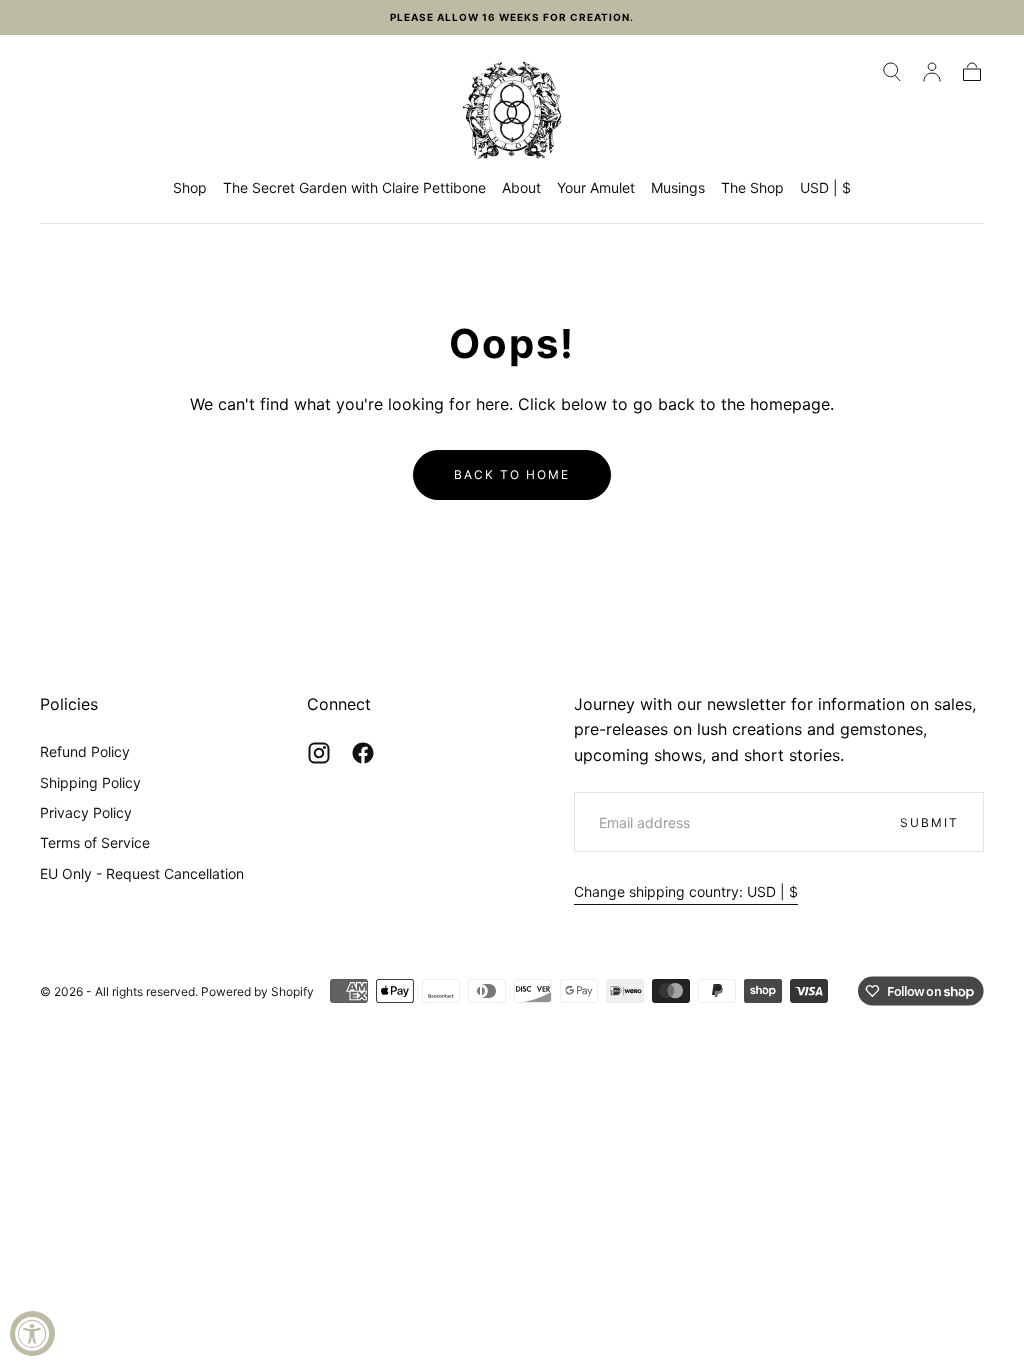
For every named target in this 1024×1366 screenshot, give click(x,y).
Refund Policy (85, 751)
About (521, 188)
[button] (892, 72)
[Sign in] (932, 72)
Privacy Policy (86, 812)
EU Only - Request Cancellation (142, 873)
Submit (929, 822)
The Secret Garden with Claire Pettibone (354, 188)
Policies (69, 704)
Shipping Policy (90, 782)
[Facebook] (363, 753)
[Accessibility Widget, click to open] (32, 1333)
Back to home (512, 474)
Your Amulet (596, 188)
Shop (190, 188)
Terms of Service (95, 842)
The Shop (752, 188)
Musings (678, 188)
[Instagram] (319, 753)
